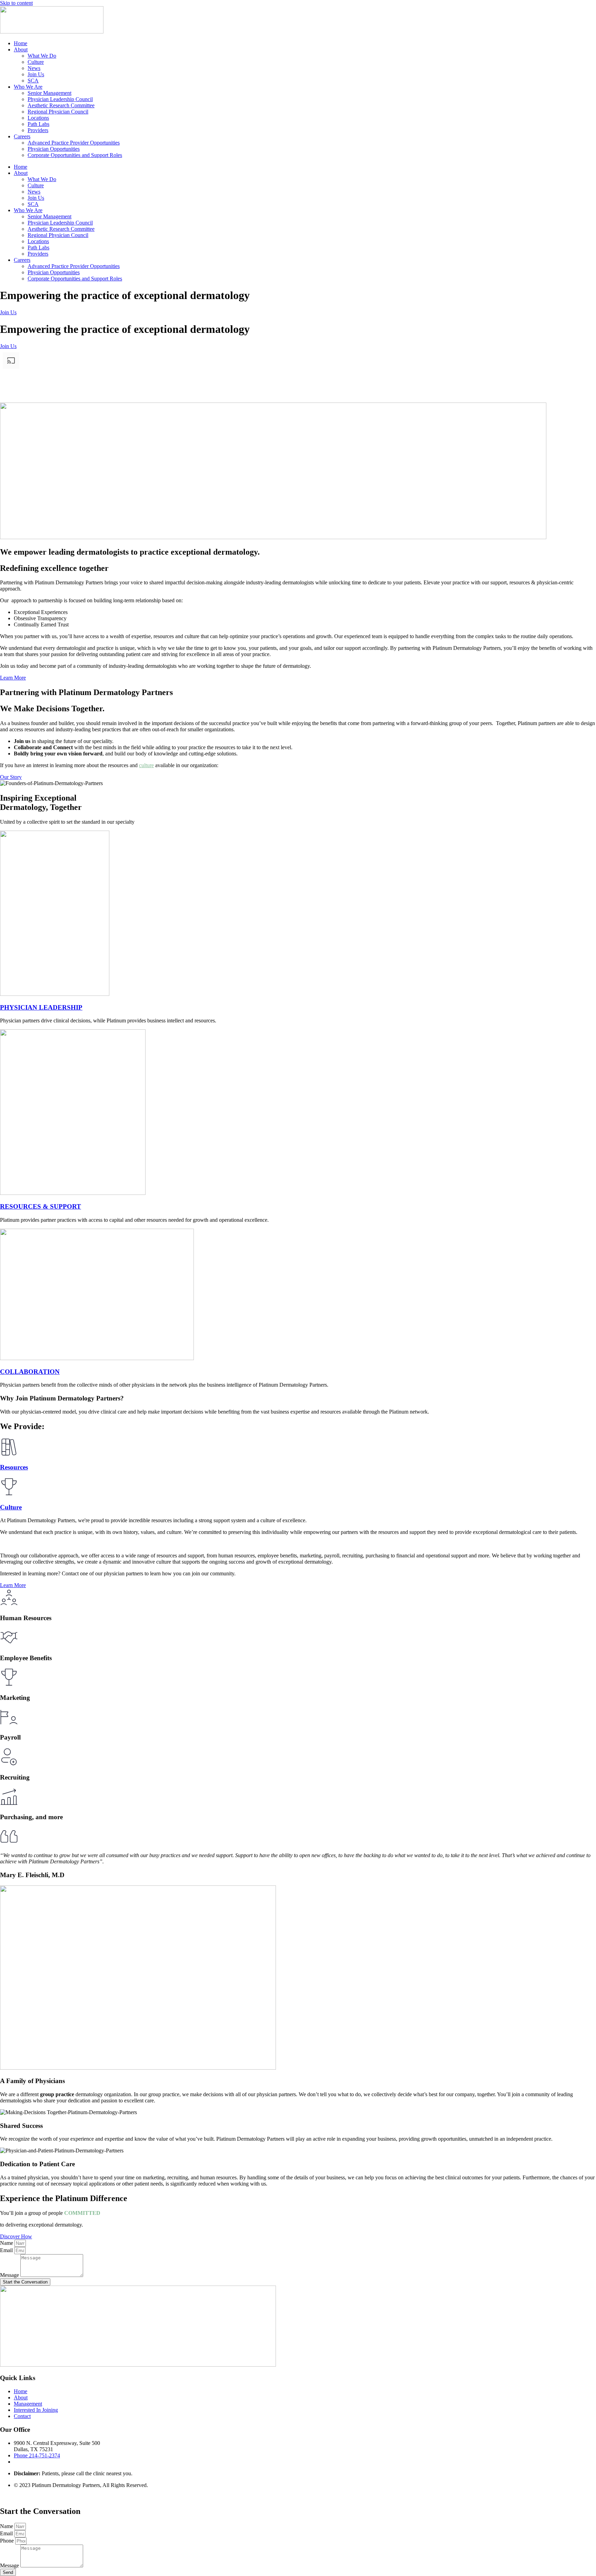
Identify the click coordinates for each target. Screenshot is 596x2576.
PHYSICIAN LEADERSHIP (41, 1007)
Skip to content (16, 3)
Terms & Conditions (58, 2497)
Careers (22, 136)
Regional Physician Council (58, 112)
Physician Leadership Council (60, 99)
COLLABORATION (30, 1372)
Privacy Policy (16, 2497)
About (21, 49)
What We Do (42, 56)
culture (146, 765)
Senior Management (49, 93)
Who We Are (28, 87)
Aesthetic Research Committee (61, 105)
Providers (38, 130)
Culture (36, 62)
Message (10, 2275)
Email (7, 2250)
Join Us (36, 74)
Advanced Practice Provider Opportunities (74, 143)
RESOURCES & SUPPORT (41, 1206)
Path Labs (38, 124)
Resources (14, 1467)
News (34, 68)
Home (21, 43)
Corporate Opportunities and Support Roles (75, 155)
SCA (33, 81)
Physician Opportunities (54, 149)
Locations (38, 118)
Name (7, 2243)
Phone (8, 2541)
